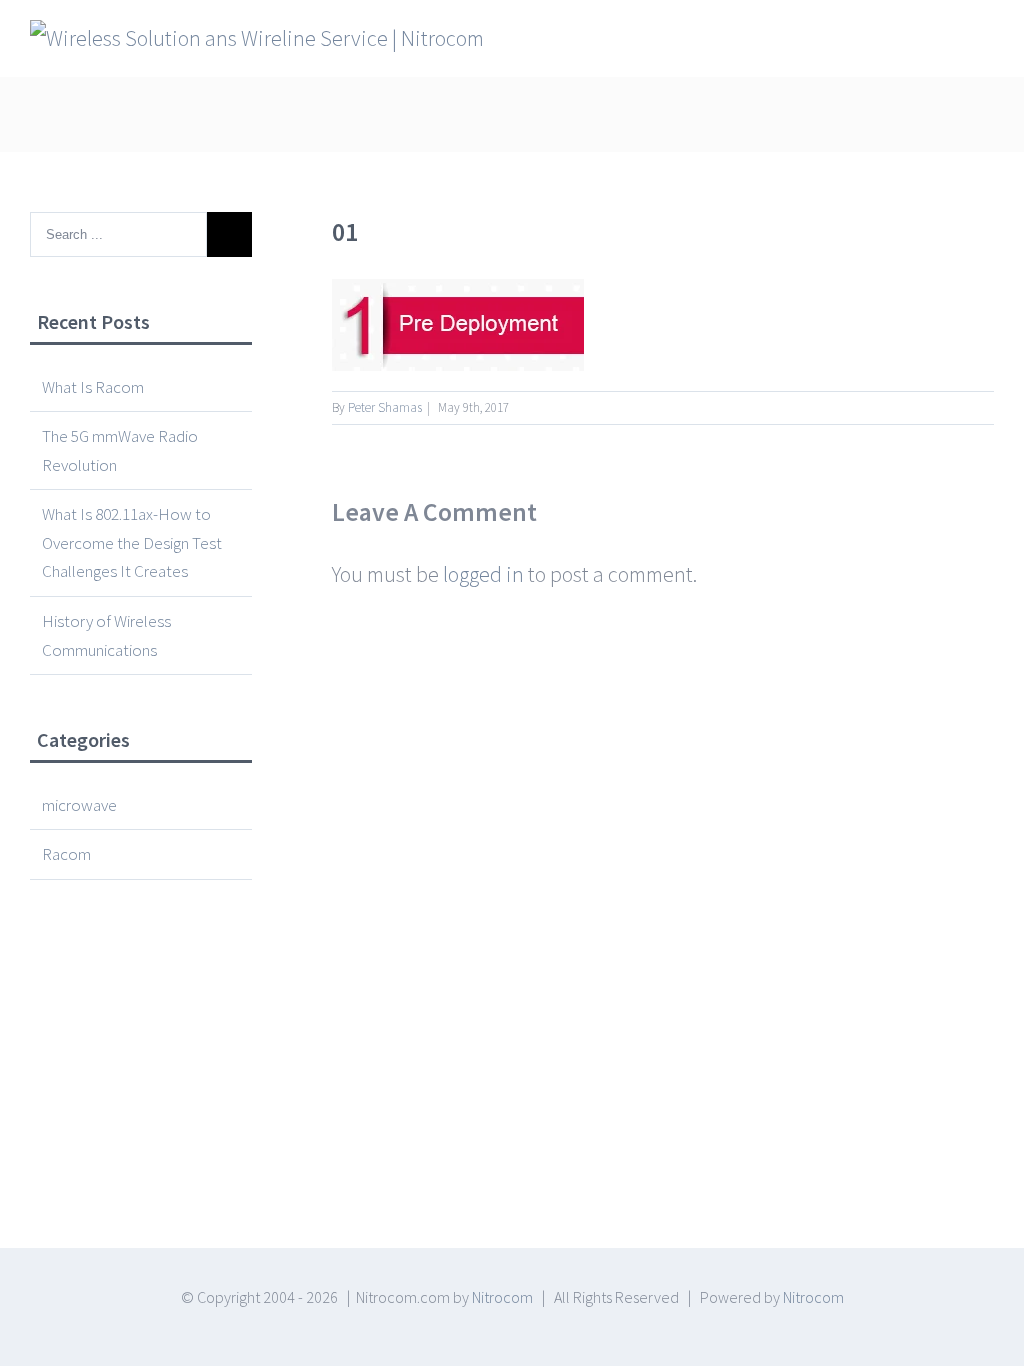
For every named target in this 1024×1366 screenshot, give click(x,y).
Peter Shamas (385, 407)
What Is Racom (93, 387)
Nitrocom (502, 1297)
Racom (66, 854)
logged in (483, 574)
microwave (79, 805)
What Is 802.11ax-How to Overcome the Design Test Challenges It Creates (132, 542)
